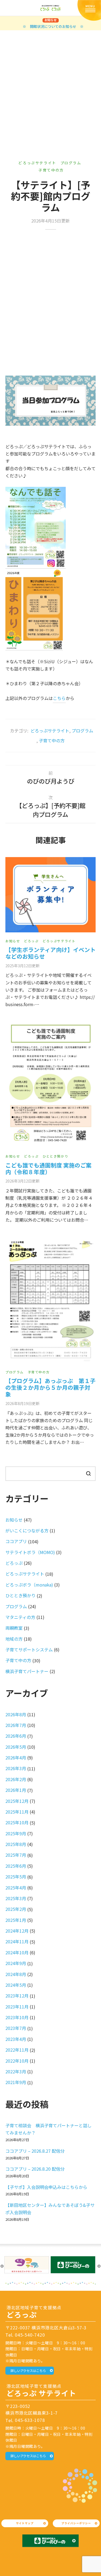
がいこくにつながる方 (27, 1530)
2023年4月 (16, 2039)
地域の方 (14, 1639)
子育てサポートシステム (29, 1650)
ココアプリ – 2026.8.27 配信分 (35, 2151)
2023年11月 (17, 2007)
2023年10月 (17, 2017)
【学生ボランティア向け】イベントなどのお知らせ (50, 953)
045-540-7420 (30, 2335)
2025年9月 (16, 1833)
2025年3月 (16, 1898)
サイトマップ (25, 2523)
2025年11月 (17, 1812)
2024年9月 (16, 1963)
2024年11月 (17, 1941)
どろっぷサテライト (37, 163)
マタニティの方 (20, 1617)
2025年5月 (16, 1877)
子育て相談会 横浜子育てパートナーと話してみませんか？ (48, 2129)
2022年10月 (17, 2061)
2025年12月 (17, 1801)
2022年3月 (16, 2071)
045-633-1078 (30, 2420)
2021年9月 (16, 2082)
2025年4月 (16, 1888)
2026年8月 (16, 1714)
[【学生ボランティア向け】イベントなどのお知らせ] (50, 895)
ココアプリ (16, 1541)
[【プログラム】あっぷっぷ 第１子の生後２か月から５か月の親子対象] (50, 1300)
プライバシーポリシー (76, 2523)
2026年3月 (16, 1768)
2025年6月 (16, 1866)
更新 (22, 965)
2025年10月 (17, 1822)
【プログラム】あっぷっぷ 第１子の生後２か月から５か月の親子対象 (50, 1387)
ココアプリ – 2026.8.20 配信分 (35, 2169)
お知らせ (13, 941)
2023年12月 (17, 1996)
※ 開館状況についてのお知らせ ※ (53, 26)
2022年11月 (17, 2050)
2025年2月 (16, 1909)
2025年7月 (16, 1855)
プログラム (71, 163)
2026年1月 (16, 1790)
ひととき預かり (55, 1156)
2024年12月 (17, 1931)
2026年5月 (16, 1747)
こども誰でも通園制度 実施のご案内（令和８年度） (48, 1168)
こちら (59, 698)
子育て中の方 (51, 170)
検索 (88, 1473)
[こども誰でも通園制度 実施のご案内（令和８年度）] (50, 1084)
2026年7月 (16, 1725)
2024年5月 (16, 1985)
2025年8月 (16, 1844)
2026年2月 (16, 1779)
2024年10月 (17, 1952)
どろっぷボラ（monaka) (29, 1585)
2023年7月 (16, 2028)
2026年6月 (16, 1736)
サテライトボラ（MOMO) (30, 1552)
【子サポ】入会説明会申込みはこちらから (46, 2187)
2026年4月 (16, 1758)
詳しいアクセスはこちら (28, 2371)
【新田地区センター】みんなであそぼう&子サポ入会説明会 (50, 2209)
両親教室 (14, 1628)
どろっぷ (31, 941)
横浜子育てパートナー (27, 1671)
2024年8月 (16, 1974)
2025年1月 (16, 1920)
